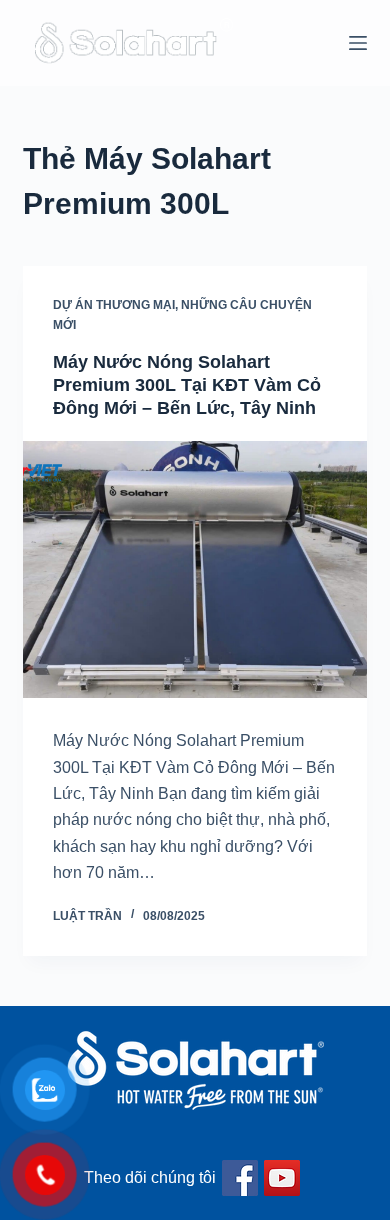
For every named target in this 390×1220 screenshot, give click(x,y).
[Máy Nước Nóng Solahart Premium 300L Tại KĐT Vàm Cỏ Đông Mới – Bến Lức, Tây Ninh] (194, 569)
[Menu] (358, 43)
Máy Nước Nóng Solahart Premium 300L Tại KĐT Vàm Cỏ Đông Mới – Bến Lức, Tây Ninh (187, 385)
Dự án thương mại (114, 305)
